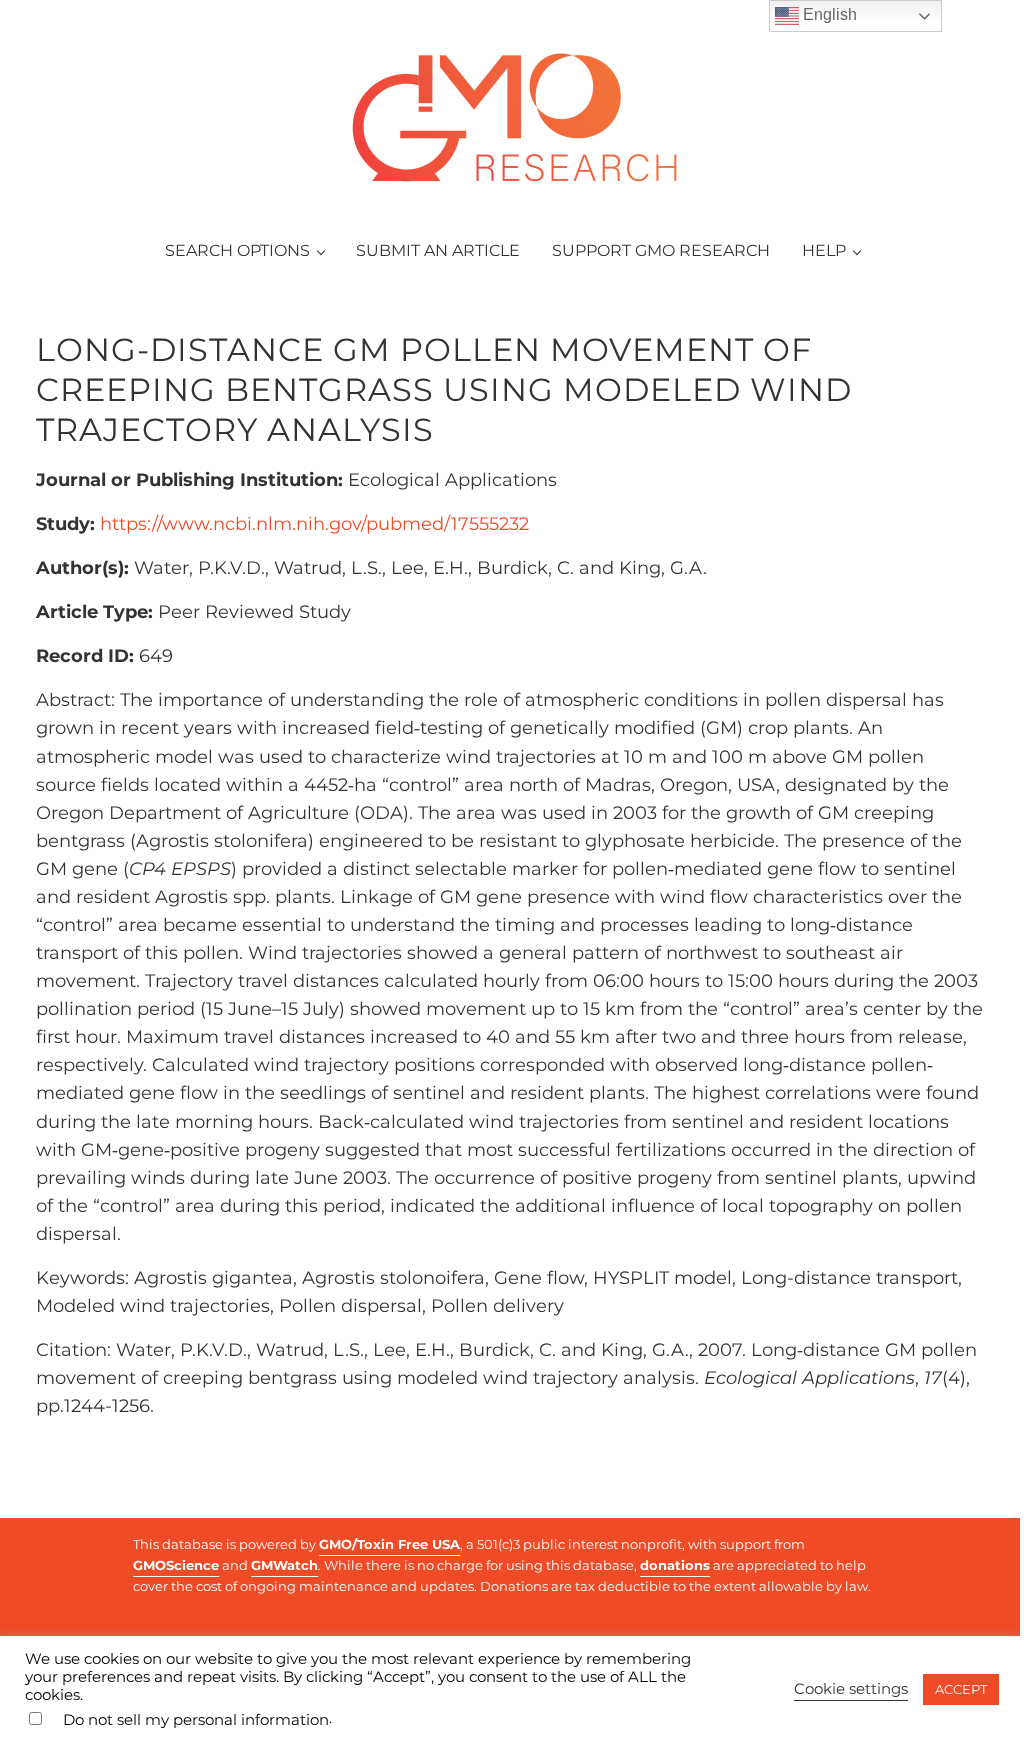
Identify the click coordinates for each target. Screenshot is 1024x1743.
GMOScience (176, 1565)
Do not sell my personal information (196, 1720)
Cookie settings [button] (851, 1689)
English (828, 14)
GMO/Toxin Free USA (389, 1544)
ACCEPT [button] (961, 1689)
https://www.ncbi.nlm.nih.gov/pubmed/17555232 (314, 523)
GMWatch (284, 1565)
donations (675, 1565)
